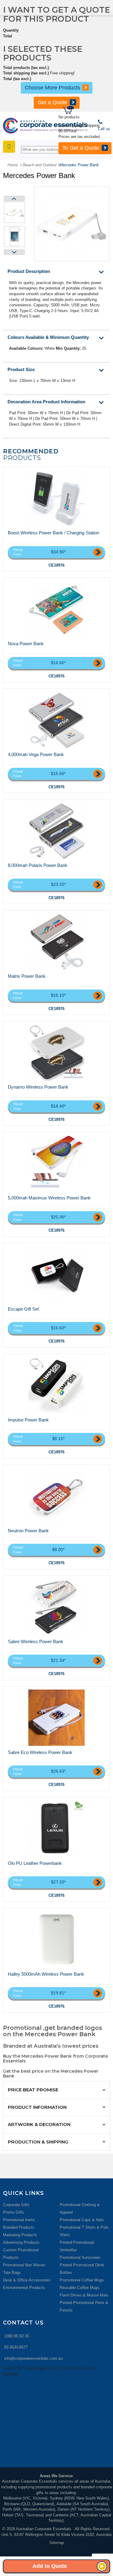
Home (13, 165)
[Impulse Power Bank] (57, 1385)
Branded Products (19, 2227)
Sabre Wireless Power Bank (36, 1641)
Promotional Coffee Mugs (82, 2280)
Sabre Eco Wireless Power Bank (40, 1752)
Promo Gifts (14, 2212)
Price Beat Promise (33, 2090)
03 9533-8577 (16, 2347)
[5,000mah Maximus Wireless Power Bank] (57, 1163)
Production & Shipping (38, 2142)
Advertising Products (21, 2242)
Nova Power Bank (26, 644)
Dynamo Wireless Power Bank (38, 1087)
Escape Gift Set (23, 1309)
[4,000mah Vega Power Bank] (57, 720)
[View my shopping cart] (87, 111)
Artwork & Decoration (39, 2124)
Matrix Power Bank (27, 976)
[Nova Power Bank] (57, 609)
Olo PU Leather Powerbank (35, 1863)
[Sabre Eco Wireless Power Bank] (57, 1718)
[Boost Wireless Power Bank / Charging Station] (57, 498)
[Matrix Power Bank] (57, 942)
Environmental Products (24, 2288)
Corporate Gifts (16, 2205)
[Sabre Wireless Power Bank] (57, 1607)
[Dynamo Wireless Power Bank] (57, 1052)
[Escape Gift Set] (57, 1274)
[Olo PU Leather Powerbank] (57, 1829)
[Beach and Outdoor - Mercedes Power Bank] (14, 212)
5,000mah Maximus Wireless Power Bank (49, 1198)
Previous (14, 199)
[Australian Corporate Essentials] (45, 126)
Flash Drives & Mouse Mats (84, 2295)
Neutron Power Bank (28, 1531)
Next (14, 252)
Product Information (37, 2107)
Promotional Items (19, 2220)
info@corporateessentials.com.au (33, 2358)
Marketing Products (20, 2235)
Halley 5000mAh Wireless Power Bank (46, 1974)
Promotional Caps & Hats (82, 2220)
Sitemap (57, 2543)
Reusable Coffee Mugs (80, 2288)
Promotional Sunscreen (80, 2257)
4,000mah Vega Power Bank (36, 754)
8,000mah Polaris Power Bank (38, 865)
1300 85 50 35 (17, 2336)
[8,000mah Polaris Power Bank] (57, 831)
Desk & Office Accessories (27, 2280)
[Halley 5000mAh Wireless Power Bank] (57, 1940)
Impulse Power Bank (28, 1420)
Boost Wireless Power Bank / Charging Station (53, 533)
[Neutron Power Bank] (57, 1496)
